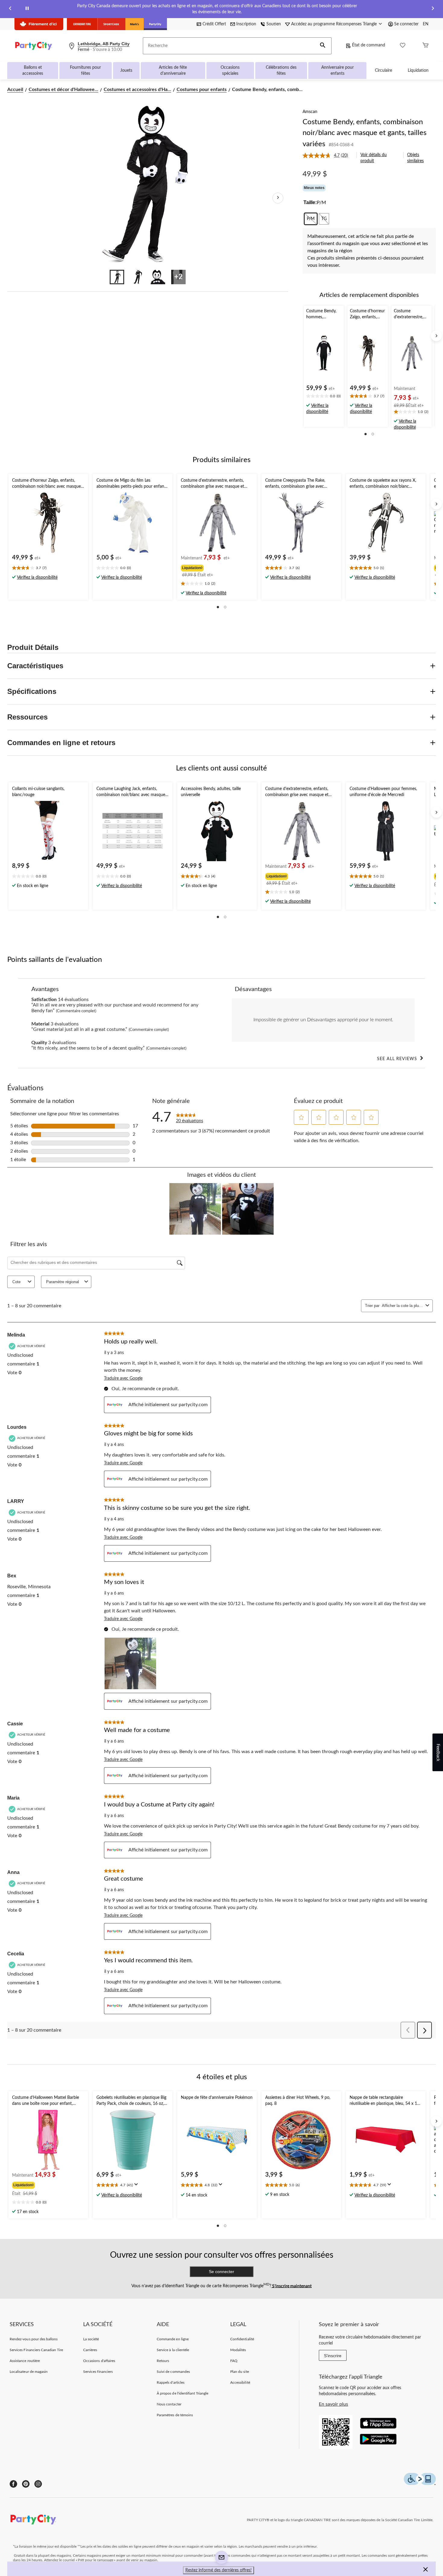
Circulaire (383, 71)
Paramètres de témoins (175, 2415)
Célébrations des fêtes (281, 71)
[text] (324, 397)
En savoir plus (333, 2404)
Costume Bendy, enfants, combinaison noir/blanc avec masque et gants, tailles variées (364, 133)
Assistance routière (25, 2361)
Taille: (310, 202)
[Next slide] (433, 9)
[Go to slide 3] (158, 277)
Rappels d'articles (171, 2382)
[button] (323, 46)
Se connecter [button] (406, 24)
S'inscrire (333, 2356)
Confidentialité (242, 2339)
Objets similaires (415, 158)
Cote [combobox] (16, 1282)
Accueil (15, 90)
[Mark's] (135, 24)
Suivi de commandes (173, 2372)
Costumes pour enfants (202, 90)
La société (91, 2339)
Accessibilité (240, 2382)
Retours (163, 2361)
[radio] (311, 219)
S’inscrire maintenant (291, 2286)
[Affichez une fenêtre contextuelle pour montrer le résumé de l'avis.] (137, 2186)
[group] (216, 567)
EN (426, 24)
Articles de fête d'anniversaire (173, 71)
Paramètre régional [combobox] (63, 1282)
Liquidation (418, 71)
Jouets (126, 71)
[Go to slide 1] (117, 277)
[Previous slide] (10, 9)
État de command (369, 45)
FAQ (234, 2361)
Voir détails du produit (374, 158)
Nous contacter (169, 2404)
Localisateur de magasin (29, 2372)
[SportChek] (111, 24)
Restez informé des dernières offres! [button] (218, 2570)
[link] (328, 156)
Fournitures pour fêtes (85, 71)
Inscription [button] (246, 24)
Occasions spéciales (230, 71)
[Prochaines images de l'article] (278, 198)
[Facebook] (13, 2484)
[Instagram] (38, 2484)
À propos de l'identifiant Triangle (182, 2393)
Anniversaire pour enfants (338, 71)
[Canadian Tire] (82, 24)
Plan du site (239, 2372)
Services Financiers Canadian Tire (36, 2350)
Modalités (238, 2350)
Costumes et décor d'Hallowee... (63, 90)
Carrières (90, 2350)
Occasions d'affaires (99, 2361)
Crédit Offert (214, 24)
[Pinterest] (26, 2484)
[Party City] (155, 24)
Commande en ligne (173, 2339)
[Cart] (426, 46)
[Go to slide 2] (137, 277)
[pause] (27, 9)
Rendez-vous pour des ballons (34, 2339)
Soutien (274, 24)
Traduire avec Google (123, 1378)
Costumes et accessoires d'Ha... (137, 90)
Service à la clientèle (173, 2350)
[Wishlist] (403, 46)
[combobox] (402, 1306)
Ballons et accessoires (33, 71)
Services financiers (98, 2372)
